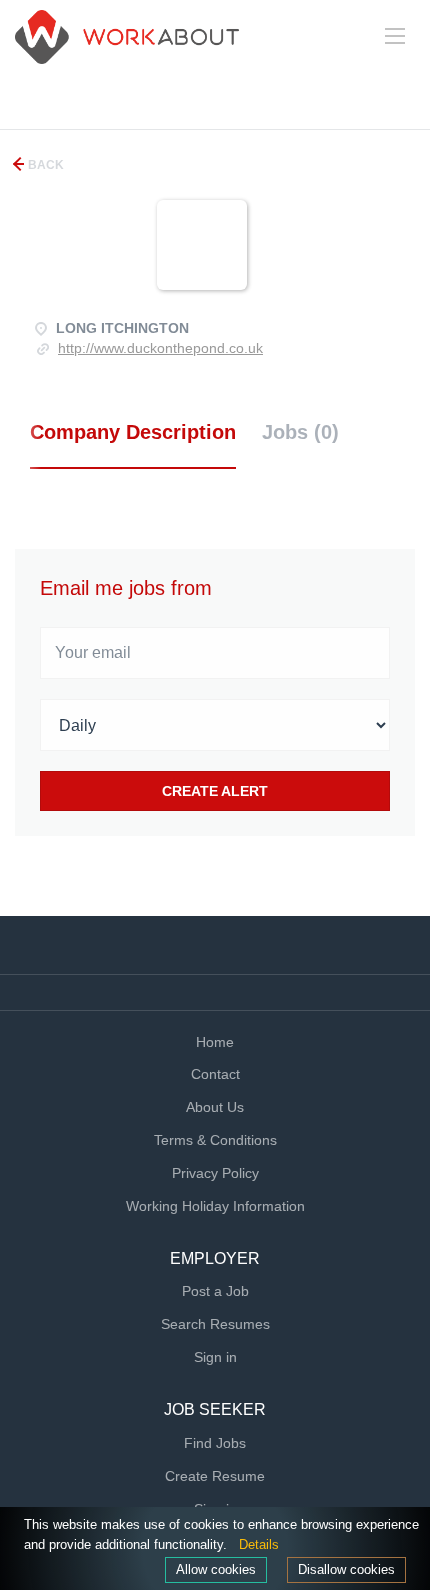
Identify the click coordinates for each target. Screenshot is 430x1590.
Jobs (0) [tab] (300, 432)
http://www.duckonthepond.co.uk (160, 348)
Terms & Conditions (215, 1140)
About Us (215, 1107)
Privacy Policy (215, 1173)
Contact (215, 1074)
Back (44, 165)
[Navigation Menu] (395, 36)
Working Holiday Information (215, 1206)
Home (215, 1042)
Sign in (215, 1357)
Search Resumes (215, 1324)
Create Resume (215, 1476)
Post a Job (215, 1291)
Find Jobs (215, 1443)
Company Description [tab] (133, 432)
